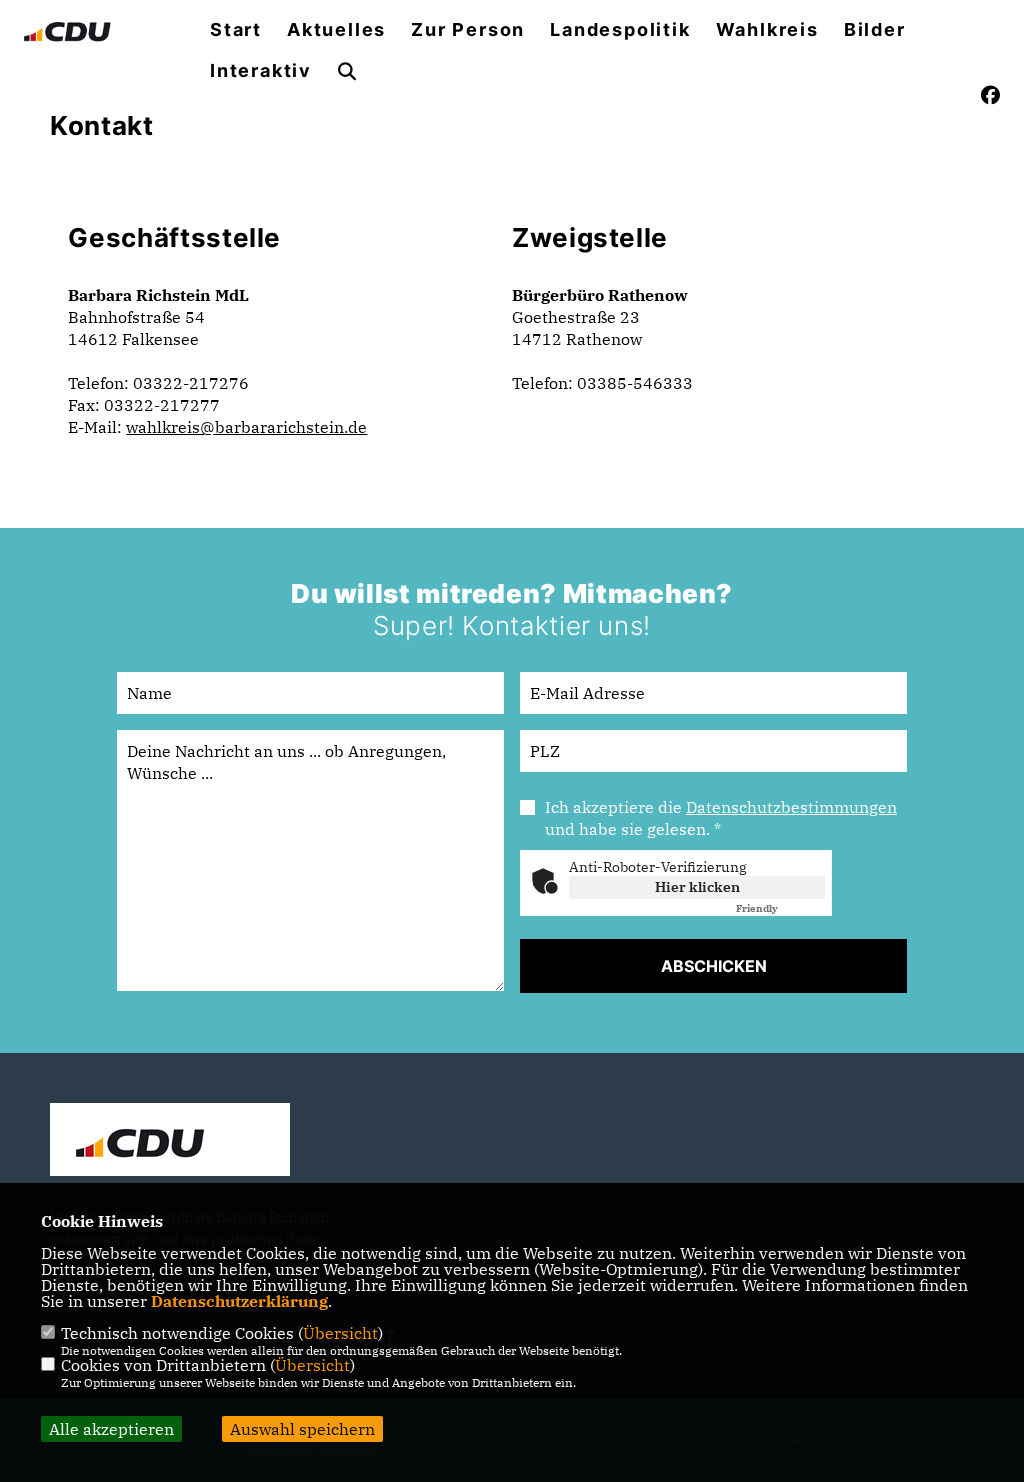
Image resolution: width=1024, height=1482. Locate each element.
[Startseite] (170, 1142)
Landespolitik (620, 30)
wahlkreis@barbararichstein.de (246, 427)
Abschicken (714, 966)
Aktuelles (336, 30)
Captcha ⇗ (780, 908)
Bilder (875, 30)
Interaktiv (261, 71)
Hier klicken (697, 887)
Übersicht (340, 1333)
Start (236, 30)
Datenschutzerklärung (239, 1301)
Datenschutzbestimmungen (791, 807)
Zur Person (468, 30)
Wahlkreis (767, 30)
